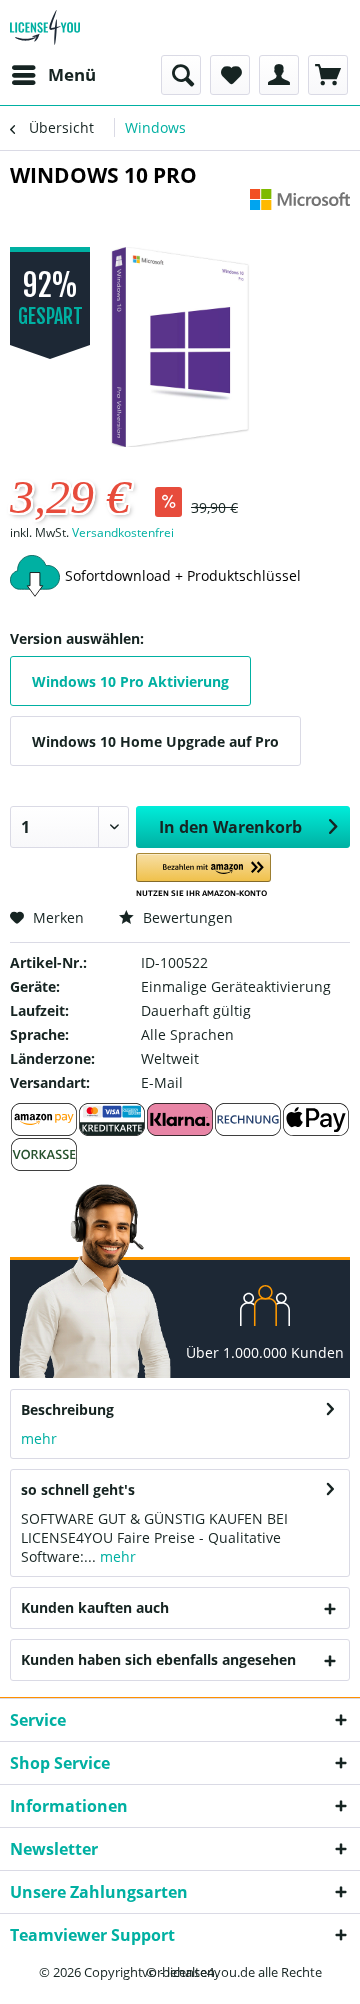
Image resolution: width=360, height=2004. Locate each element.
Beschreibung (67, 1409)
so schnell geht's (78, 1489)
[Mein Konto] (279, 75)
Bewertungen (186, 917)
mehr (39, 1438)
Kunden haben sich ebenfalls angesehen (158, 1659)
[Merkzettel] (230, 75)
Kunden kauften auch (95, 1607)
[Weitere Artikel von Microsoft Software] (300, 206)
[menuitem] (53, 75)
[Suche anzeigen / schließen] (181, 75)
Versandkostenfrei (123, 532)
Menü (72, 74)
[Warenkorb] (328, 75)
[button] (203, 875)
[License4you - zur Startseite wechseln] (45, 27)
